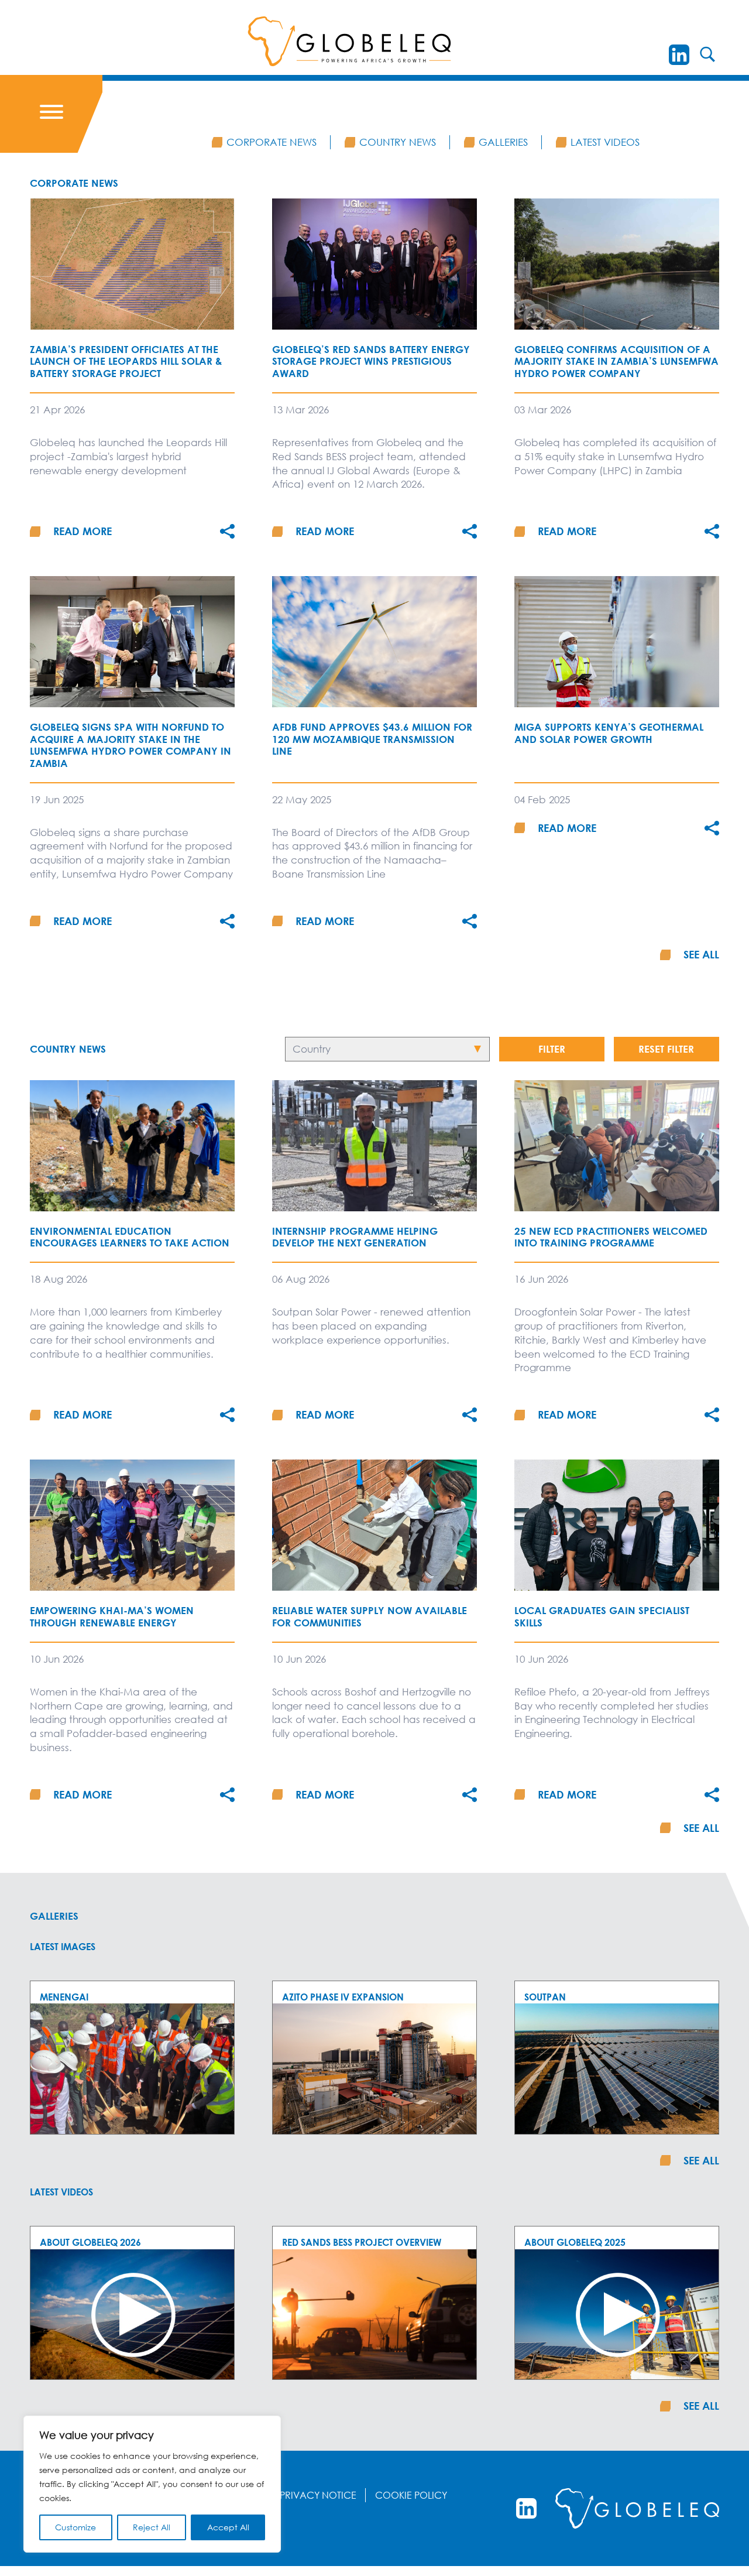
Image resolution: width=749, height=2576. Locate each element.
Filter (552, 1049)
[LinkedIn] (679, 55)
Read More (83, 531)
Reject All (152, 2527)
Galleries (503, 142)
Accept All (228, 2527)
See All (701, 954)
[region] (152, 2484)
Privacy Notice (318, 2495)
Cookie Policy (411, 2495)
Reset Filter (666, 1049)
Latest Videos (605, 142)
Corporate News (272, 142)
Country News (398, 142)
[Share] (227, 531)
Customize (75, 2527)
